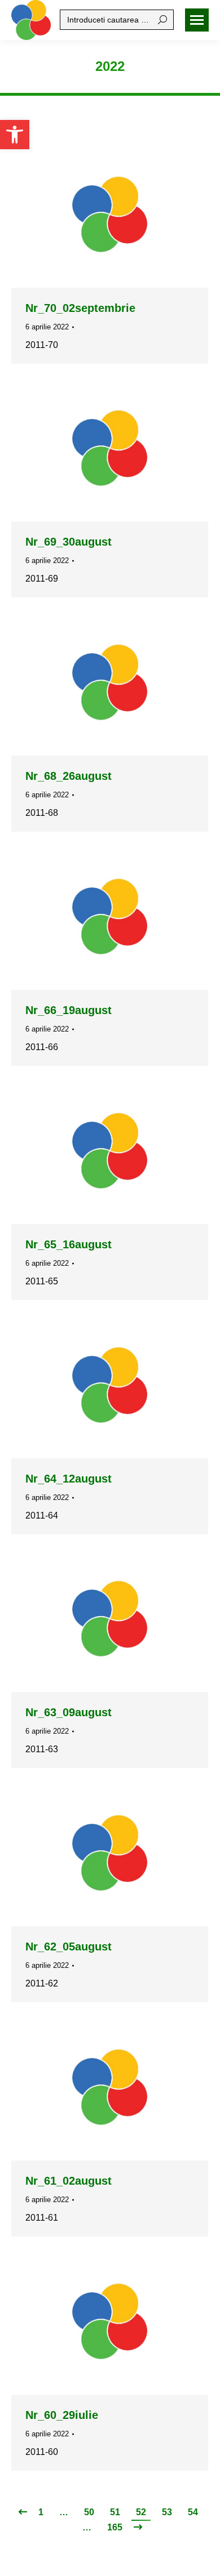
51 (115, 2512)
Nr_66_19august (69, 1010)
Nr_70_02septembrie (80, 308)
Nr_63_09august (69, 1712)
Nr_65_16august (69, 1244)
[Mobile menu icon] (197, 20)
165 (115, 2527)
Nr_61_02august (69, 2181)
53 (167, 2512)
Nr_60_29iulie (62, 2415)
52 (141, 2512)
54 (193, 2512)
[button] (15, 135)
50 (89, 2512)
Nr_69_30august (69, 542)
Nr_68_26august (69, 776)
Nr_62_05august (69, 1946)
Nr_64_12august (69, 1479)
